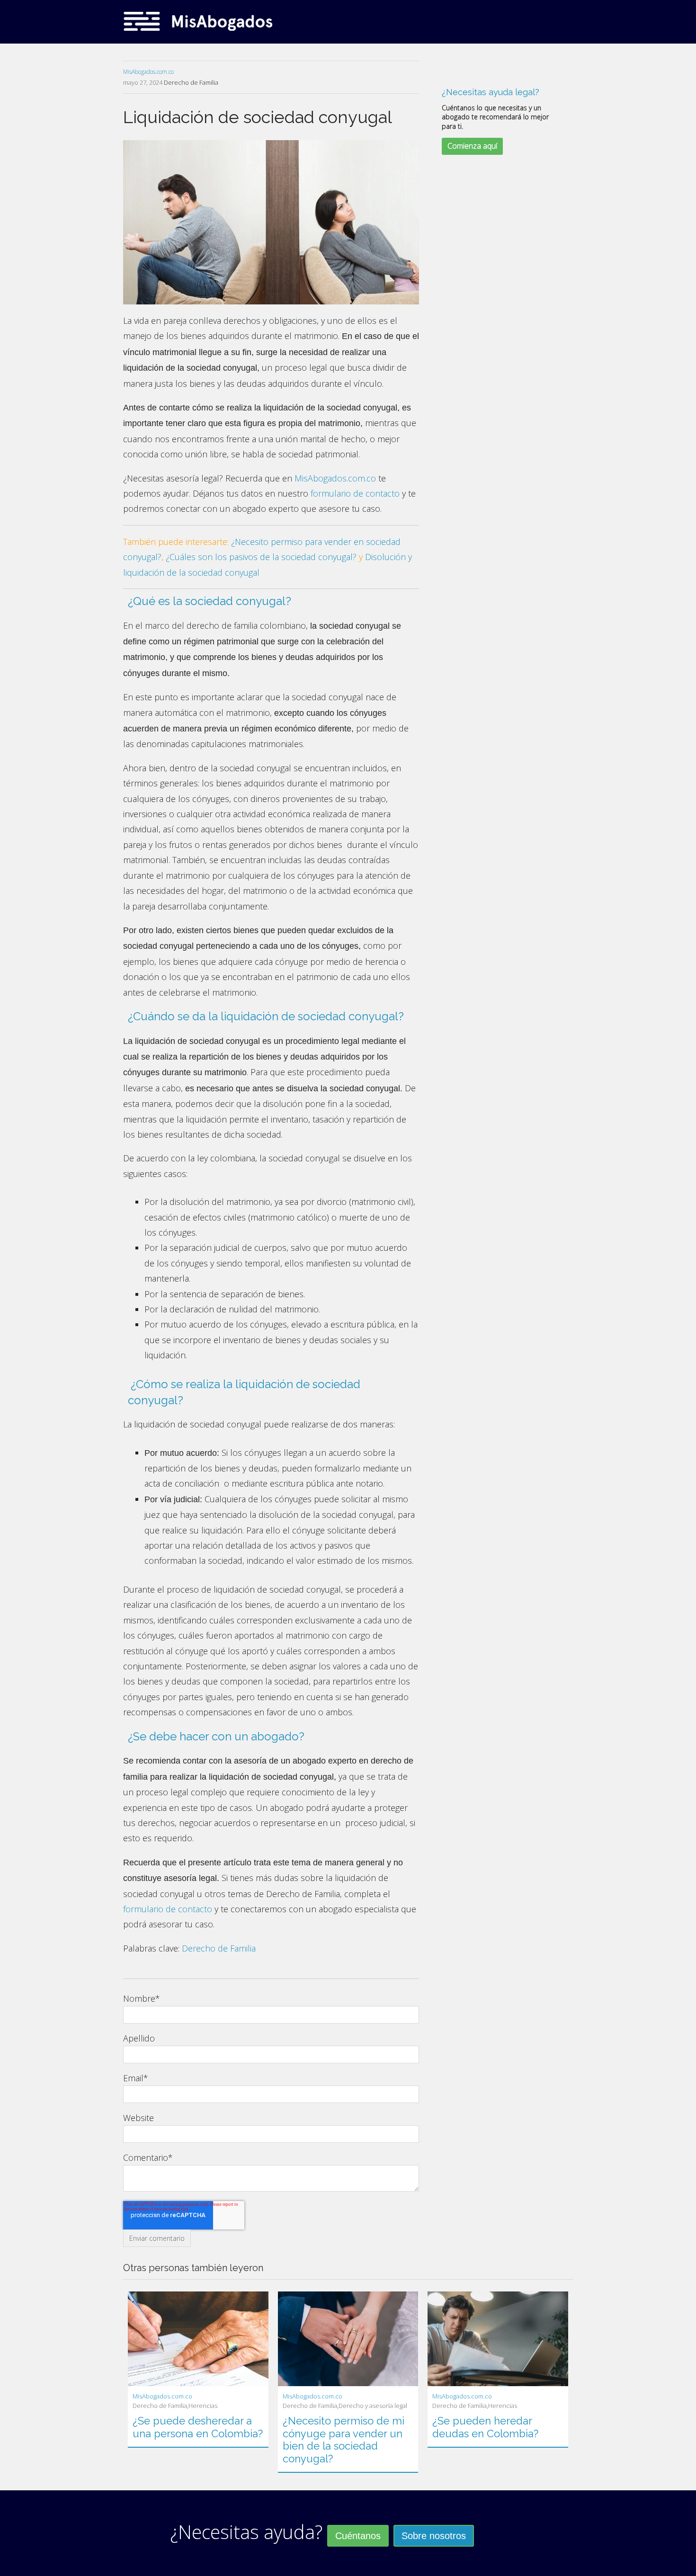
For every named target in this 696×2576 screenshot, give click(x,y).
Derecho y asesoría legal (373, 2406)
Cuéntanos (358, 2536)
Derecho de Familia (191, 82)
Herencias (203, 2406)
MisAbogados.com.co (148, 72)
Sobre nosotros (434, 2536)
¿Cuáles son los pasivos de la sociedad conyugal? (261, 557)
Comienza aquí (472, 146)
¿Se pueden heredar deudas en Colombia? (485, 2427)
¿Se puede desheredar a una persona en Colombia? (198, 2427)
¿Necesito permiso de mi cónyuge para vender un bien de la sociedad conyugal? (344, 2439)
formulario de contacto (355, 493)
